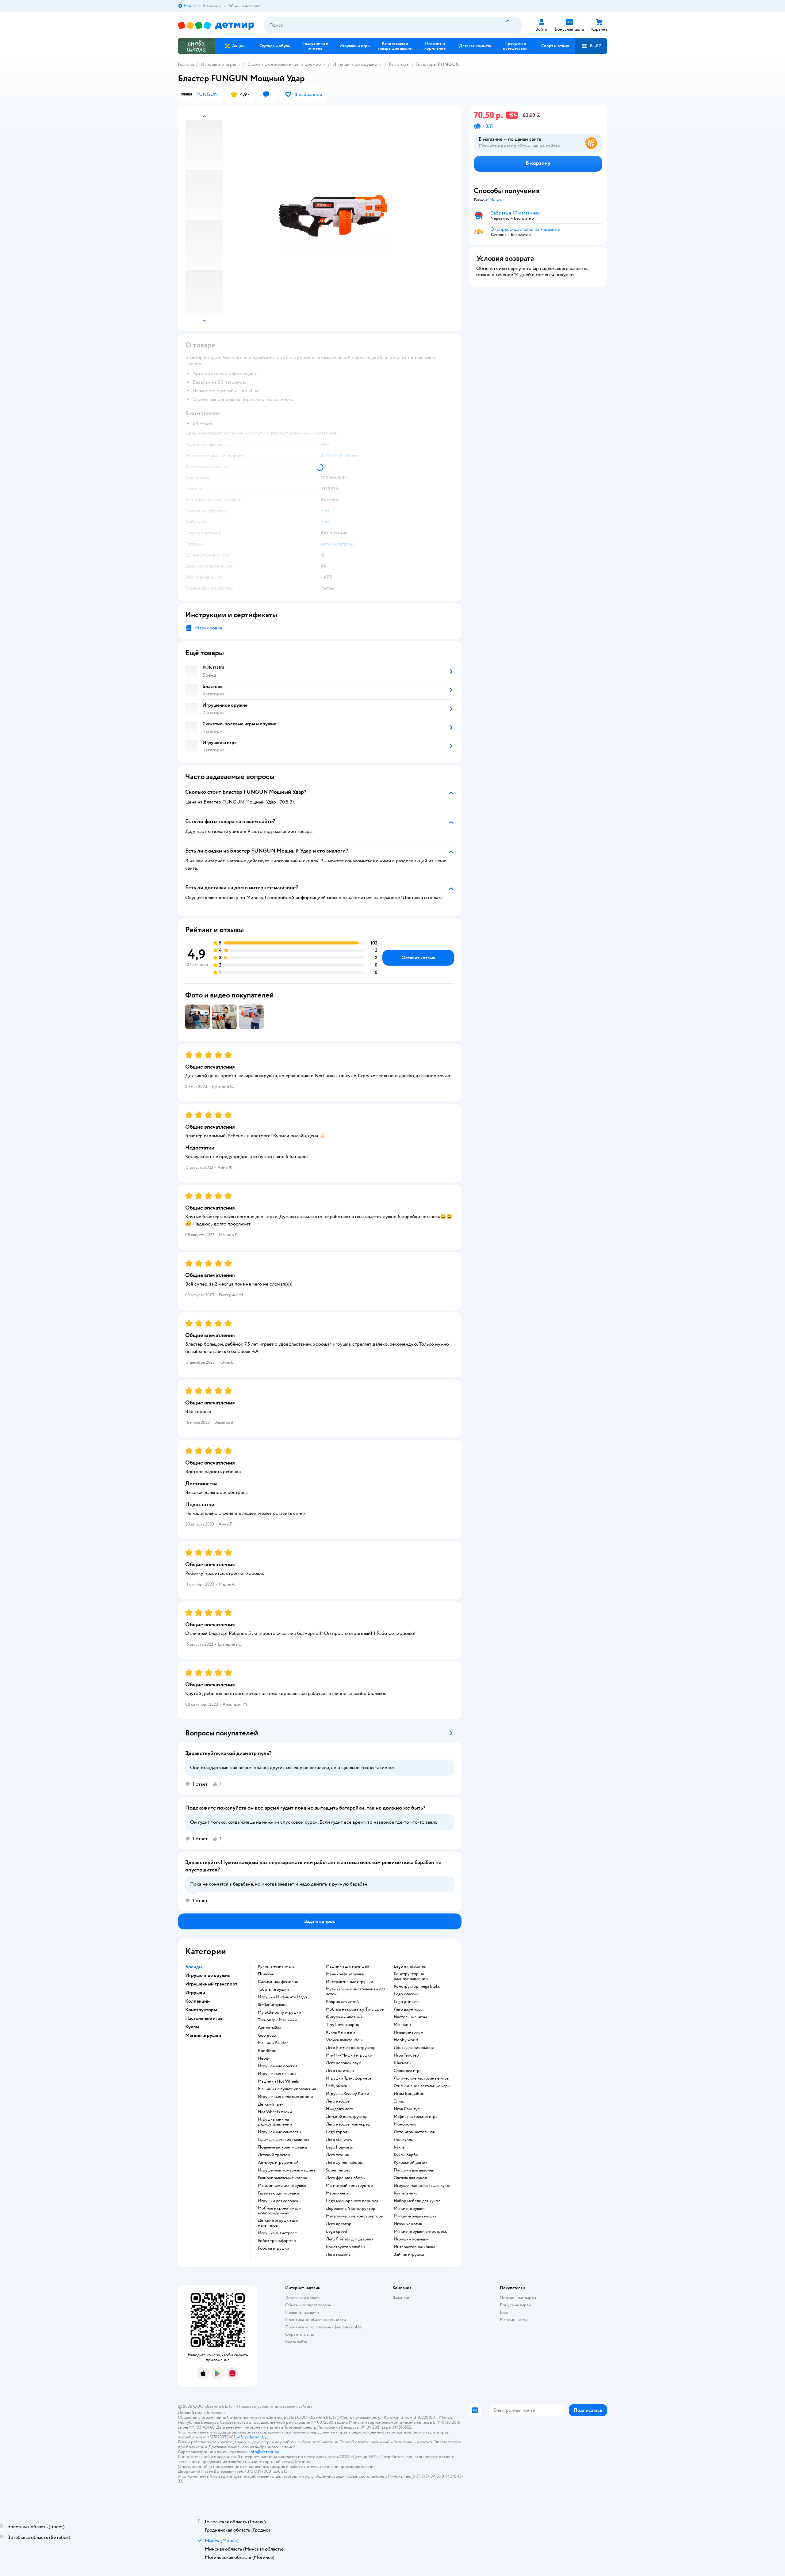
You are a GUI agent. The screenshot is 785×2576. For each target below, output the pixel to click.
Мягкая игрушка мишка (415, 2216)
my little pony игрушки (280, 2012)
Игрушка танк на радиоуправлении (275, 2122)
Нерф (263, 2058)
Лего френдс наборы (346, 2178)
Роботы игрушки (274, 2248)
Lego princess (407, 2002)
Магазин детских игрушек (282, 2186)
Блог (504, 2312)
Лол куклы (404, 2140)
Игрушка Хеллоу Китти (348, 2094)
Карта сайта (296, 2342)
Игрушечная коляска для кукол (423, 2186)
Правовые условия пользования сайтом (274, 2406)
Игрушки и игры (218, 64)
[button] (591, 46)
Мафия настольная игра (415, 2117)
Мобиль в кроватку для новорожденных (280, 2211)
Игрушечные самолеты (280, 2132)
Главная (186, 64)
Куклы (400, 2147)
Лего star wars (339, 2140)
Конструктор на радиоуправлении (411, 1976)
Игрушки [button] (195, 1993)
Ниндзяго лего (340, 2109)
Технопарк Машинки (277, 2020)
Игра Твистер (406, 2055)
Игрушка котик (408, 2224)
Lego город (337, 2132)
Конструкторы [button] (201, 2010)
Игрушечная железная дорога (285, 2097)
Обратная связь (300, 2334)
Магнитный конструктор (349, 2186)
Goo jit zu (267, 2035)
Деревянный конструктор (351, 2209)
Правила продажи (302, 2312)
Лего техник (338, 2155)
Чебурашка (336, 2086)
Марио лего (337, 2193)
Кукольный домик (411, 2163)
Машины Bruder (273, 2043)
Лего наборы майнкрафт (349, 2124)
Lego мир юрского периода (352, 2201)
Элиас (399, 2101)
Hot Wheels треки (275, 2112)
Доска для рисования (414, 2048)
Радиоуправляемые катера (282, 2178)
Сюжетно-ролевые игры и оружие (284, 64)
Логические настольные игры (422, 2078)
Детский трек (271, 2104)
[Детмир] (216, 25)
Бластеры (399, 64)
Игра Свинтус (407, 2109)
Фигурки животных (344, 2017)
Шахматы (402, 2063)
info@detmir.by (251, 2437)
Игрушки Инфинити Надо (282, 1997)
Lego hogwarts (339, 2147)
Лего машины (339, 2255)
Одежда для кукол (410, 2178)
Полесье (266, 1974)
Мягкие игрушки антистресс (420, 2232)
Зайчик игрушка (409, 2255)
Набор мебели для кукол (417, 2201)
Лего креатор (339, 2224)
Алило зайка (270, 2028)
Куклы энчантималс (276, 1966)
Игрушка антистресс (277, 2233)
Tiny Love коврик (343, 2025)
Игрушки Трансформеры (349, 2078)
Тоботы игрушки (273, 1989)
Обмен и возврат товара (308, 2305)
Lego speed (337, 2232)
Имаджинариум (408, 2032)
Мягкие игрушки (409, 2209)
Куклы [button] (192, 2027)
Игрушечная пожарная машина (287, 2170)
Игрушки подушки (411, 2239)
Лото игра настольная (414, 2132)
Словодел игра (408, 2071)
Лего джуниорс (408, 2009)
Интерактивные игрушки (350, 1982)
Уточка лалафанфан (344, 2040)
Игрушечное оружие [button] (208, 1975)
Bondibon (267, 2051)
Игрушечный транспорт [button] (211, 1984)
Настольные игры (410, 2017)
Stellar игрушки (272, 2005)
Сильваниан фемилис (278, 1982)
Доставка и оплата (302, 2298)
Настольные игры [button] (204, 2018)
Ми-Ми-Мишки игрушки (349, 2055)
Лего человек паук (343, 2063)
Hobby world (406, 2040)
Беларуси (216, 2413)
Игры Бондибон (409, 2094)
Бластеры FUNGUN (438, 64)
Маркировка (209, 628)
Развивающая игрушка (278, 2193)
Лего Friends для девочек (350, 2239)
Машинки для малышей (348, 1966)
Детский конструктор (347, 2117)
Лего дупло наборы (344, 2163)
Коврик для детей (342, 2002)
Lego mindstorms (410, 1966)
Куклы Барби (406, 2155)
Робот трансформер (277, 2241)
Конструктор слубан (345, 2247)
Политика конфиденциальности (316, 2320)
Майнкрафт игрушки (345, 1974)
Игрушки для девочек (278, 2201)
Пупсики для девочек (414, 2170)
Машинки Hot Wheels (278, 2081)
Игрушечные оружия (278, 2066)
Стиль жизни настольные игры (422, 2086)
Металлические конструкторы (355, 2216)
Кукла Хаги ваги (341, 2032)
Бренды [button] (194, 1967)
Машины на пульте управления (287, 2089)
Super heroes (338, 2170)
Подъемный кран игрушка (282, 2147)
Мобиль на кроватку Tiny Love (355, 2009)
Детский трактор (274, 2155)
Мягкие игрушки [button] (203, 2035)
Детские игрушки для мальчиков (278, 2223)
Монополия (405, 2124)
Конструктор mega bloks (417, 1986)
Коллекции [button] (197, 2001)
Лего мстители (340, 2071)
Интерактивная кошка (414, 2247)
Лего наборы (338, 2101)
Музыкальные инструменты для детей (356, 1992)
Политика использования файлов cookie (323, 2327)
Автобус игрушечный (278, 2163)
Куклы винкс (406, 2193)
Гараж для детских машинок (284, 2140)
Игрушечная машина (277, 2074)
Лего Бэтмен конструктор (351, 2048)
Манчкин (402, 2025)
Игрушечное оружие (355, 64)
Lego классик (406, 1994)
